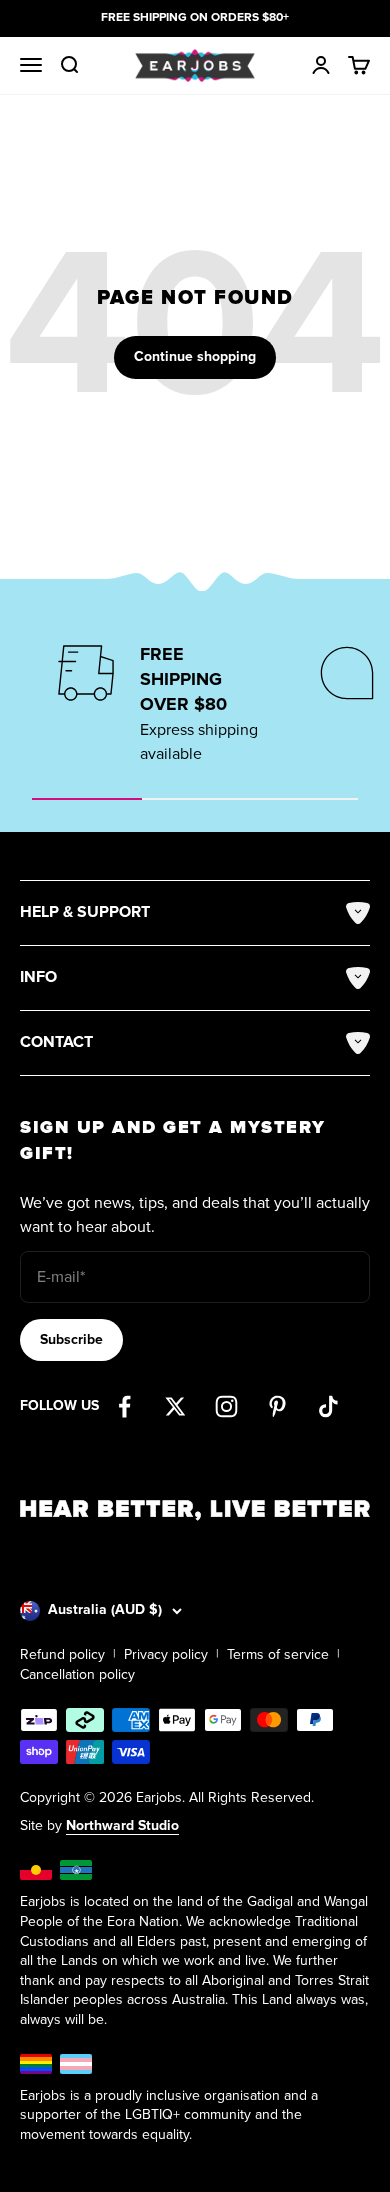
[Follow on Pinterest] (277, 1406)
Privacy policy (166, 1654)
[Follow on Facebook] (124, 1406)
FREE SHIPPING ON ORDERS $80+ (195, 17)
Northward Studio (122, 1826)
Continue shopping (195, 357)
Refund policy (62, 1654)
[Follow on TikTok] (328, 1406)
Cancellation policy (77, 1674)
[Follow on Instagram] (226, 1406)
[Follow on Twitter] (175, 1406)
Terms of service (278, 1654)
